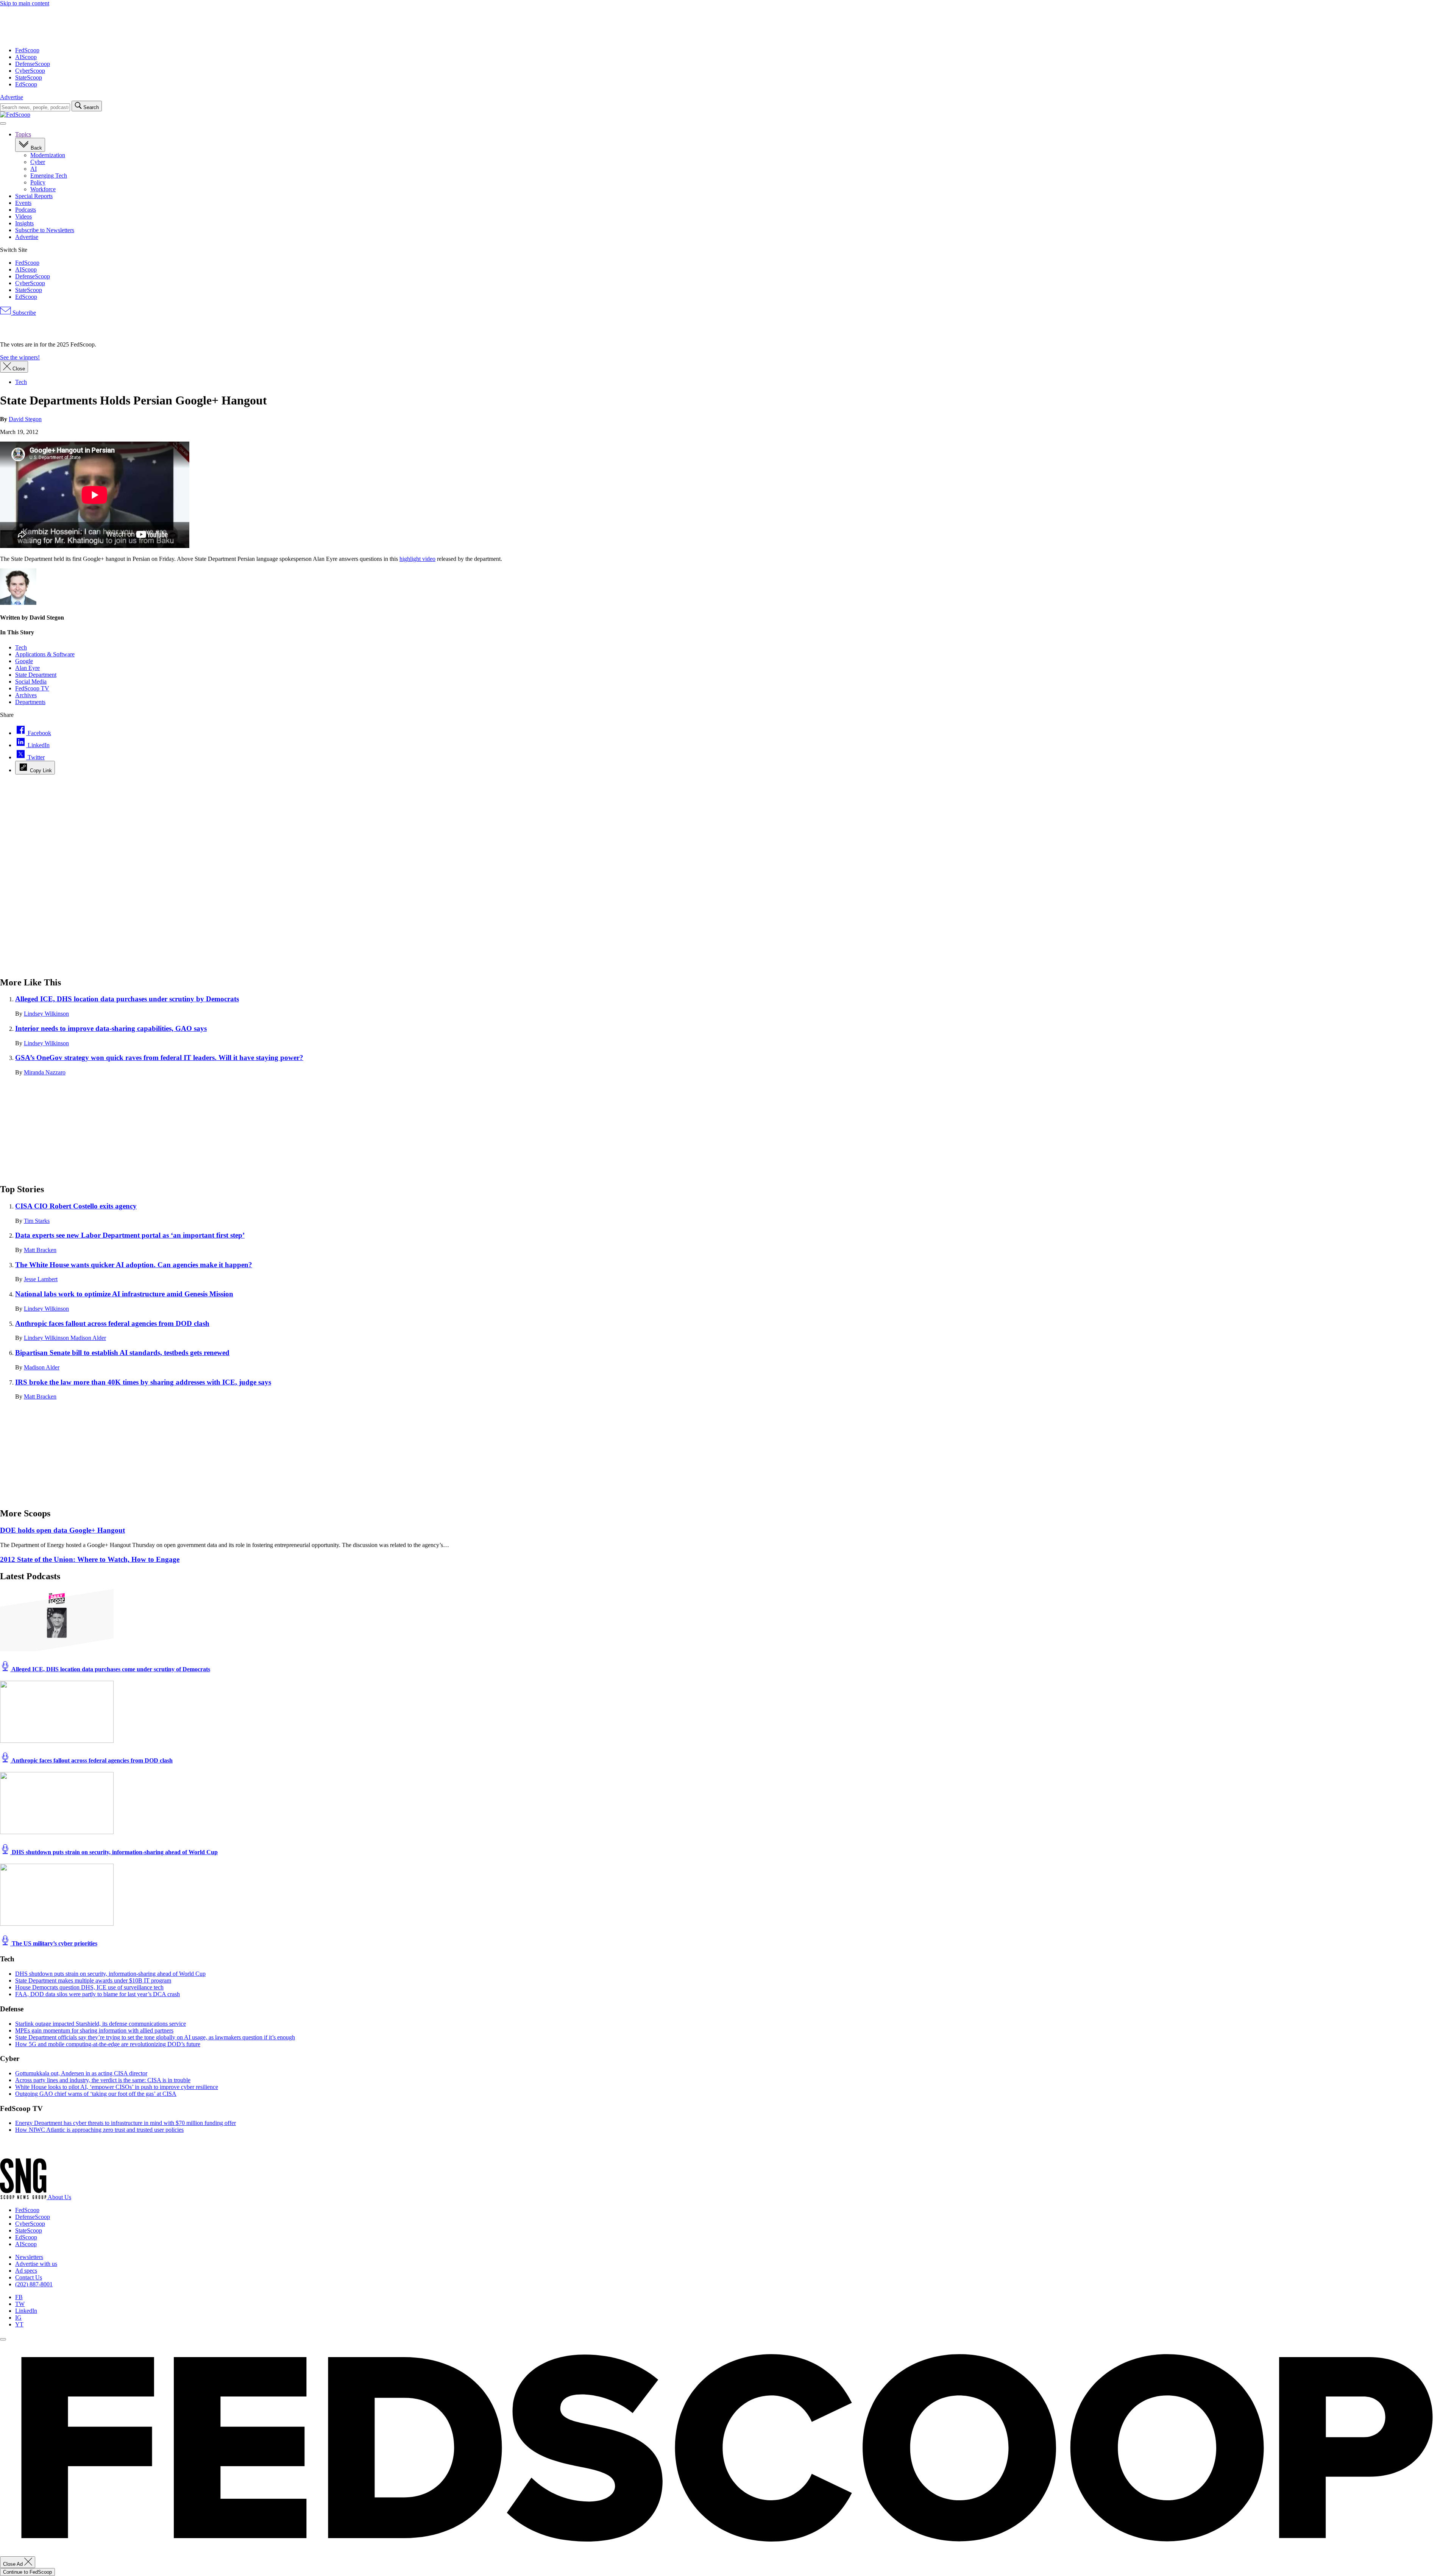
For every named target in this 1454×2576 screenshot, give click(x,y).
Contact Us (29, 2277)
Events (23, 203)
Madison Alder (88, 1338)
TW (20, 2304)
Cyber (38, 162)
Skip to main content (25, 3)
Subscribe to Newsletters (45, 230)
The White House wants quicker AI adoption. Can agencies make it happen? (134, 1265)
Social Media (31, 681)
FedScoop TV (32, 688)
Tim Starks (37, 1221)
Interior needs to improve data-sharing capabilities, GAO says (111, 1028)
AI (34, 169)
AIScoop (26, 57)
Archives (26, 695)
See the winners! (20, 357)
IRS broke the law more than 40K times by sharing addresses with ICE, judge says (143, 1382)
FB (19, 2297)
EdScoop (26, 84)
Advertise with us (36, 2264)
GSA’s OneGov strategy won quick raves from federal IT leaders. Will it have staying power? (159, 1058)
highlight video (417, 559)
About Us (59, 2197)
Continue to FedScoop (27, 2572)
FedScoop (27, 50)
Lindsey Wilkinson (46, 1014)
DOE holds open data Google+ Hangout (62, 1530)
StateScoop (29, 77)
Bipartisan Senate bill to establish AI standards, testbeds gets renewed (122, 1353)
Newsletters (29, 2257)
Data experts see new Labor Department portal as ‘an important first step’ (130, 1235)
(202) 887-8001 (34, 2284)
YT (19, 2324)
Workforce (43, 189)
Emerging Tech (49, 176)
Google (24, 661)
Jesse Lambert (41, 1279)
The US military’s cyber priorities (54, 1943)
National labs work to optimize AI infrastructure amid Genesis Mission (124, 1294)
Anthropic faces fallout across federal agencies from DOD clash (112, 1323)
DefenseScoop (33, 64)
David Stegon (25, 419)
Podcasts (26, 210)
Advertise (12, 97)
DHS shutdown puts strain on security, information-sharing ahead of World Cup (114, 1852)
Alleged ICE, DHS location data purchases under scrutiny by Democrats (127, 999)
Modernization (48, 155)
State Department (36, 675)
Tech (21, 647)
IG (18, 2318)
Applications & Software (45, 654)
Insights (24, 223)
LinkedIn (26, 2311)
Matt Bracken (40, 1250)
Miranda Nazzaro (45, 1072)
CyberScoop (30, 71)
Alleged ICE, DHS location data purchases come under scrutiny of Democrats (110, 1669)
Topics (23, 134)
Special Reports (34, 196)
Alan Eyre (27, 668)
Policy (38, 182)
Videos (23, 216)
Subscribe (23, 313)
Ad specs (26, 2271)
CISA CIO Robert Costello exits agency (76, 1206)
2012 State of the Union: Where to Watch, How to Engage (90, 1559)
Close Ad (14, 2564)
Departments (30, 702)
